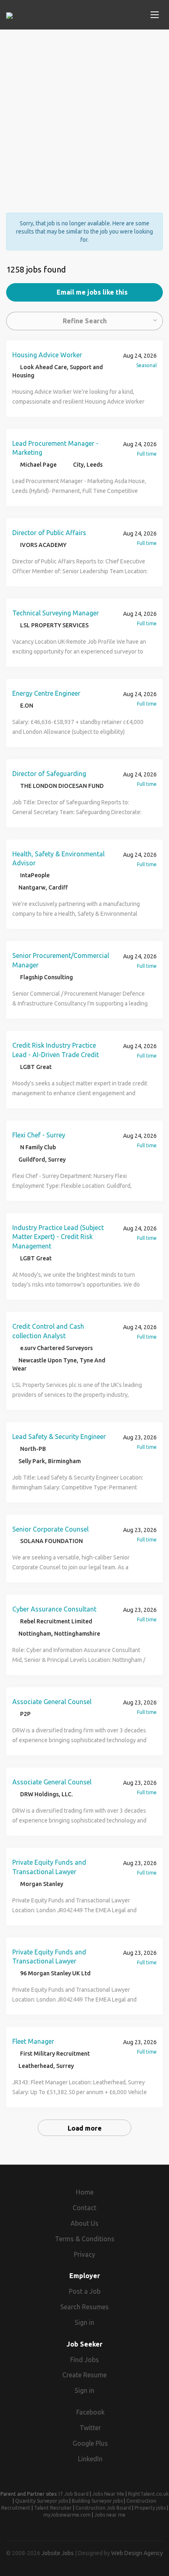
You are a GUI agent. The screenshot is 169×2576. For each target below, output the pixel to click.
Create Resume (84, 2375)
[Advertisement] (84, 114)
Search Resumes (84, 2307)
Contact (84, 2208)
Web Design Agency (137, 2553)
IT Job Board (74, 2494)
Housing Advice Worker (47, 355)
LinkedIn (90, 2459)
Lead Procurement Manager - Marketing (55, 448)
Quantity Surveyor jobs (42, 2501)
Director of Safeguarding (49, 774)
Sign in (84, 2322)
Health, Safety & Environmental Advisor (58, 859)
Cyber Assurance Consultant (54, 1609)
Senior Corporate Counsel (50, 1529)
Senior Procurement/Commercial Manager (61, 960)
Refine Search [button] (85, 321)
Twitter (90, 2428)
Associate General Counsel (52, 1702)
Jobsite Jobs (58, 2553)
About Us (84, 2223)
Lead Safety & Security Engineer (59, 1437)
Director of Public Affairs (49, 533)
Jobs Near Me (108, 2494)
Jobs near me (110, 2515)
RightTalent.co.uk (148, 2494)
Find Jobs (84, 2360)
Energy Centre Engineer (46, 693)
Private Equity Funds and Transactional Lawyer (49, 1867)
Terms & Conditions (85, 2239)
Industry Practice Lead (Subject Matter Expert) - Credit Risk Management (58, 1237)
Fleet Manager (33, 2041)
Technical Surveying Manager (56, 613)
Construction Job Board (103, 2508)
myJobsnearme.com (67, 2515)
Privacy (84, 2254)
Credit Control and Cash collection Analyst (48, 1331)
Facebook (90, 2412)
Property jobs (150, 2508)
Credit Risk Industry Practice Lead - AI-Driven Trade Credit (56, 1050)
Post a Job (85, 2291)
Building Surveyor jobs (97, 2501)
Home (85, 2192)
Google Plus (90, 2443)
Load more (85, 2128)
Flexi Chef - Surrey (39, 1135)
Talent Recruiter (53, 2508)
